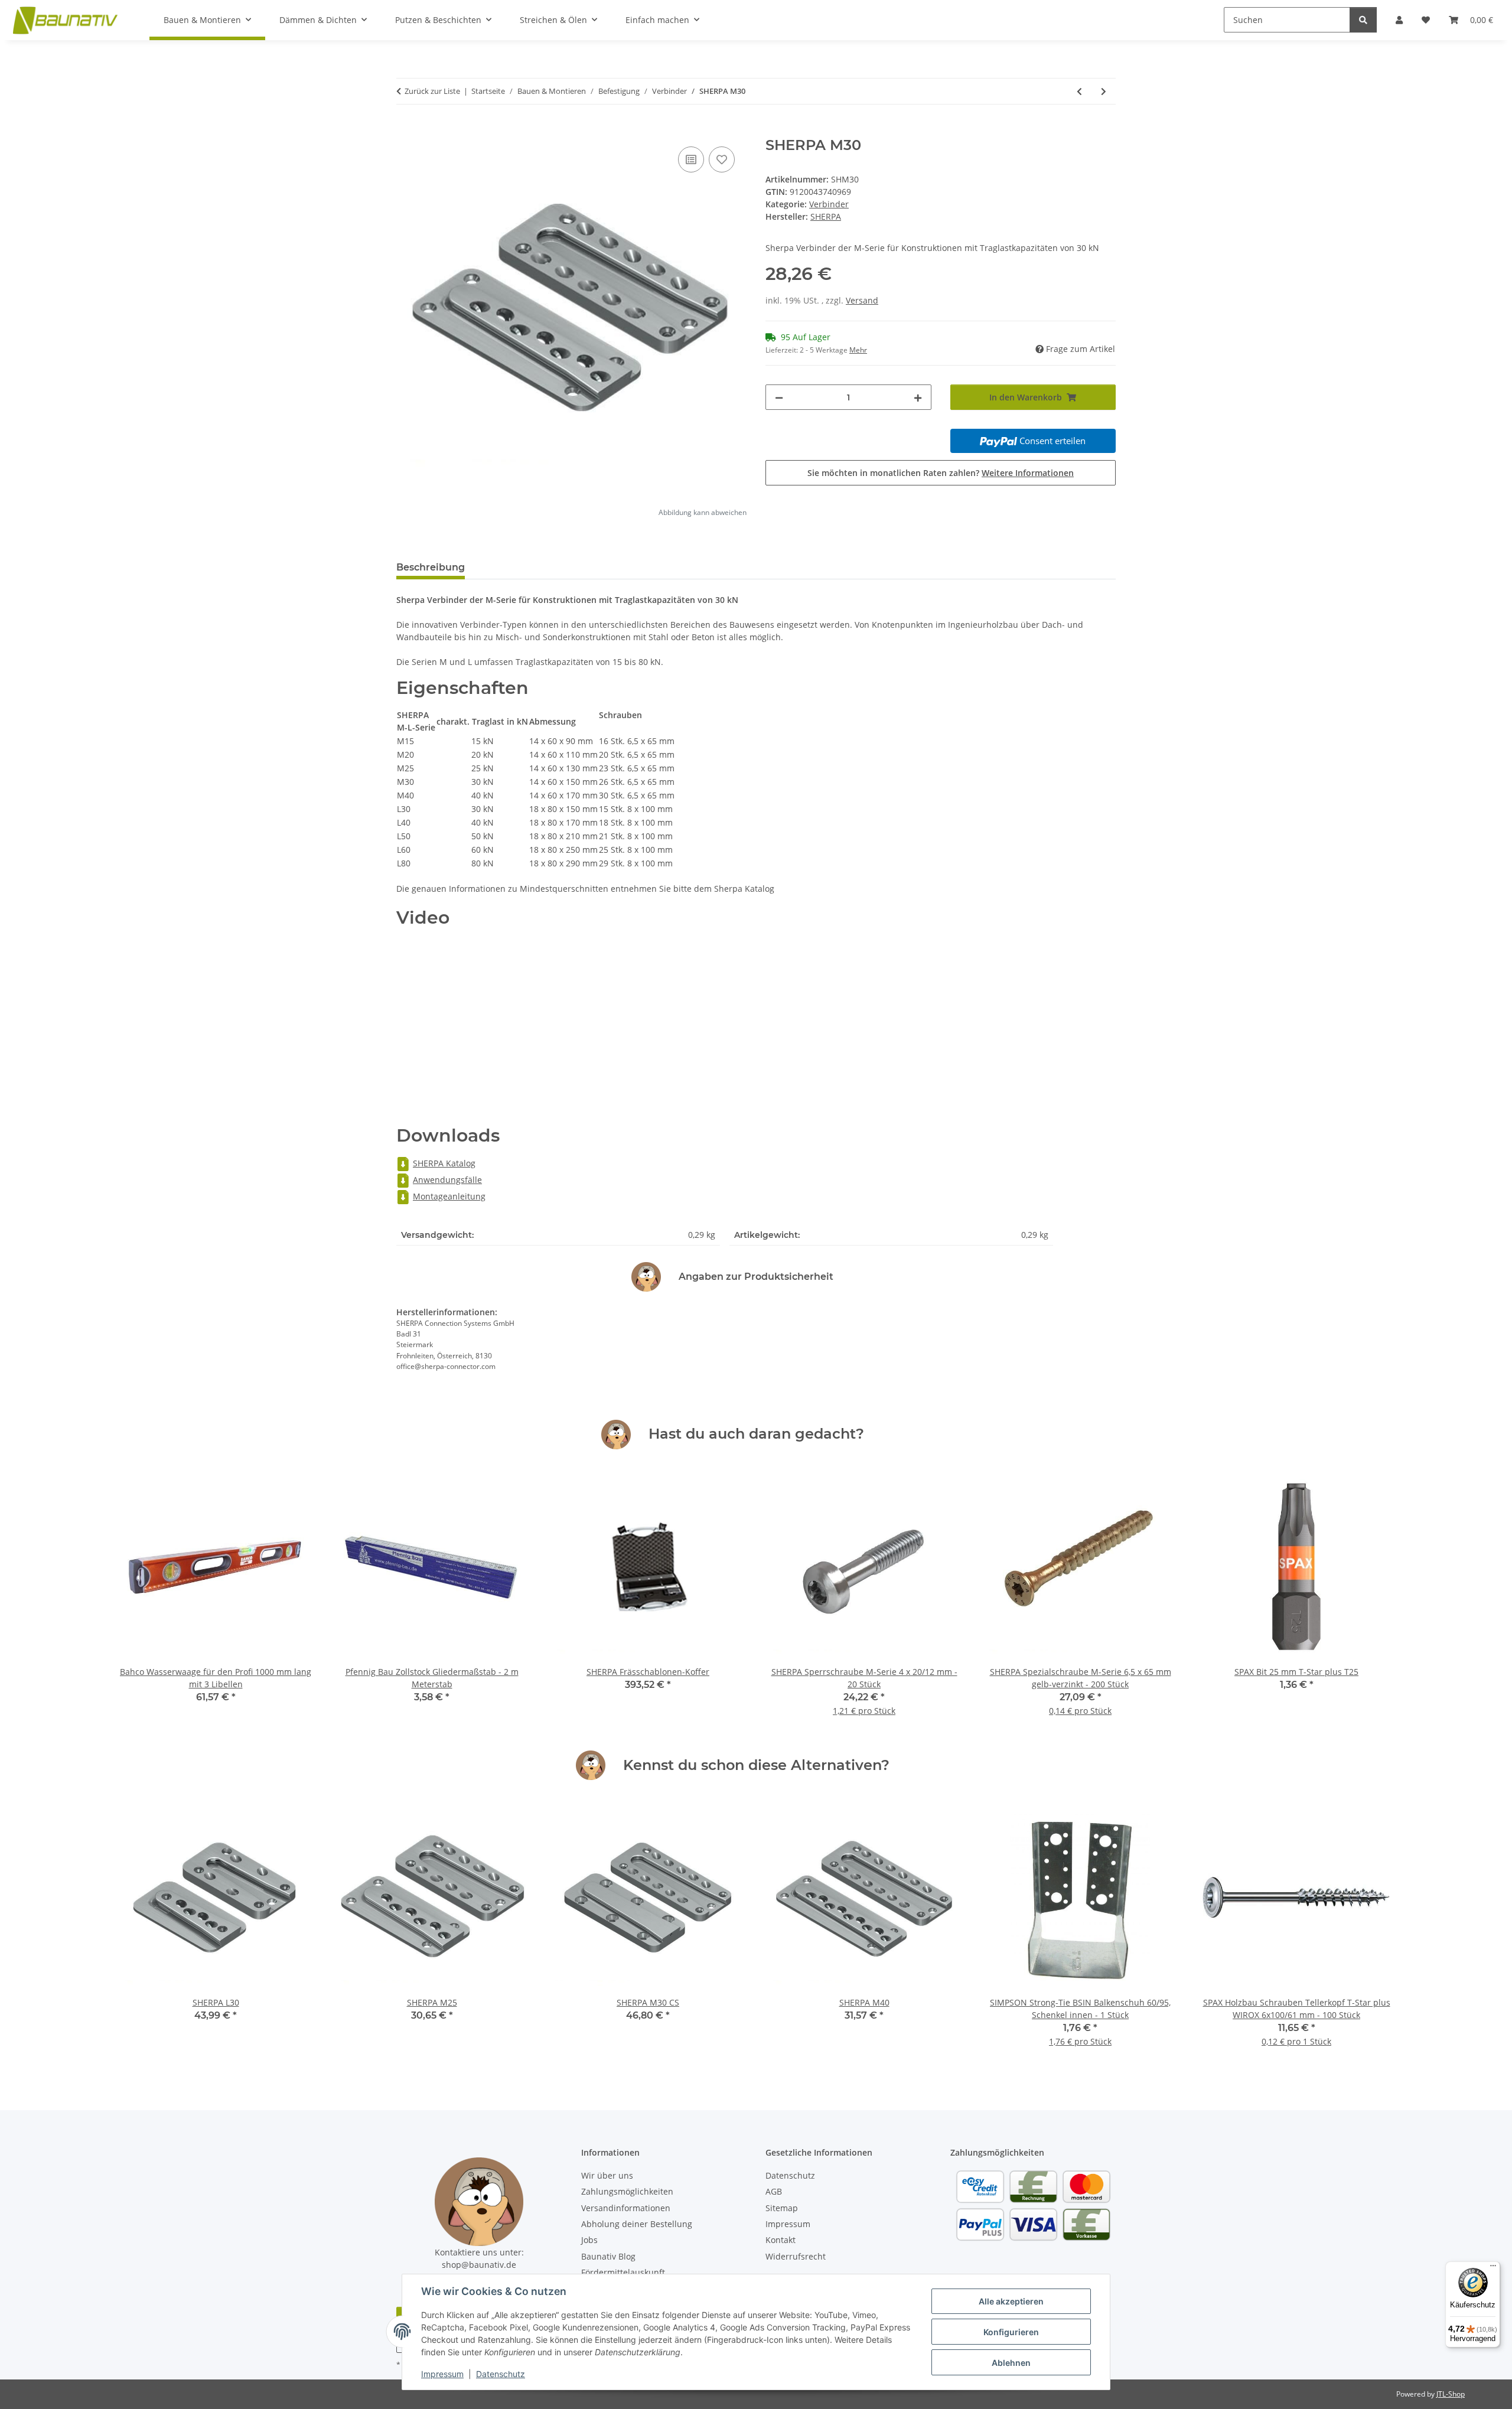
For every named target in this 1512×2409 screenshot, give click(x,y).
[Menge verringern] (779, 397)
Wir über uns (607, 2175)
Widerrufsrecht (796, 2256)
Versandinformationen (626, 2208)
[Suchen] (1363, 20)
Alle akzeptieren (1011, 2301)
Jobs (589, 2240)
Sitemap (782, 2208)
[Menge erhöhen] (918, 397)
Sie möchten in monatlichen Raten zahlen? (941, 473)
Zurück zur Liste (432, 91)
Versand (862, 300)
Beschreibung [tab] (431, 567)
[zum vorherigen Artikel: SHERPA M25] (1079, 91)
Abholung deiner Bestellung (637, 2224)
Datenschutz (501, 2374)
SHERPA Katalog (444, 1163)
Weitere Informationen (1028, 473)
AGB (774, 2191)
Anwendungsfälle (447, 1180)
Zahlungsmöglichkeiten (627, 2191)
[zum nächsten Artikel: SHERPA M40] (1104, 91)
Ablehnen (1011, 2363)
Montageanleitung (449, 1196)
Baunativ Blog (608, 2256)
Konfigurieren (1011, 2332)
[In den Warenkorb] (406, 131)
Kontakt (781, 2240)
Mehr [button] (858, 350)
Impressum (442, 2374)
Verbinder (829, 204)
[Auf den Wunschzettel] (722, 159)
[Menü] (1493, 2268)
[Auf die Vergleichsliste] (691, 159)
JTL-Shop (1451, 2394)
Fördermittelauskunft (623, 2272)
